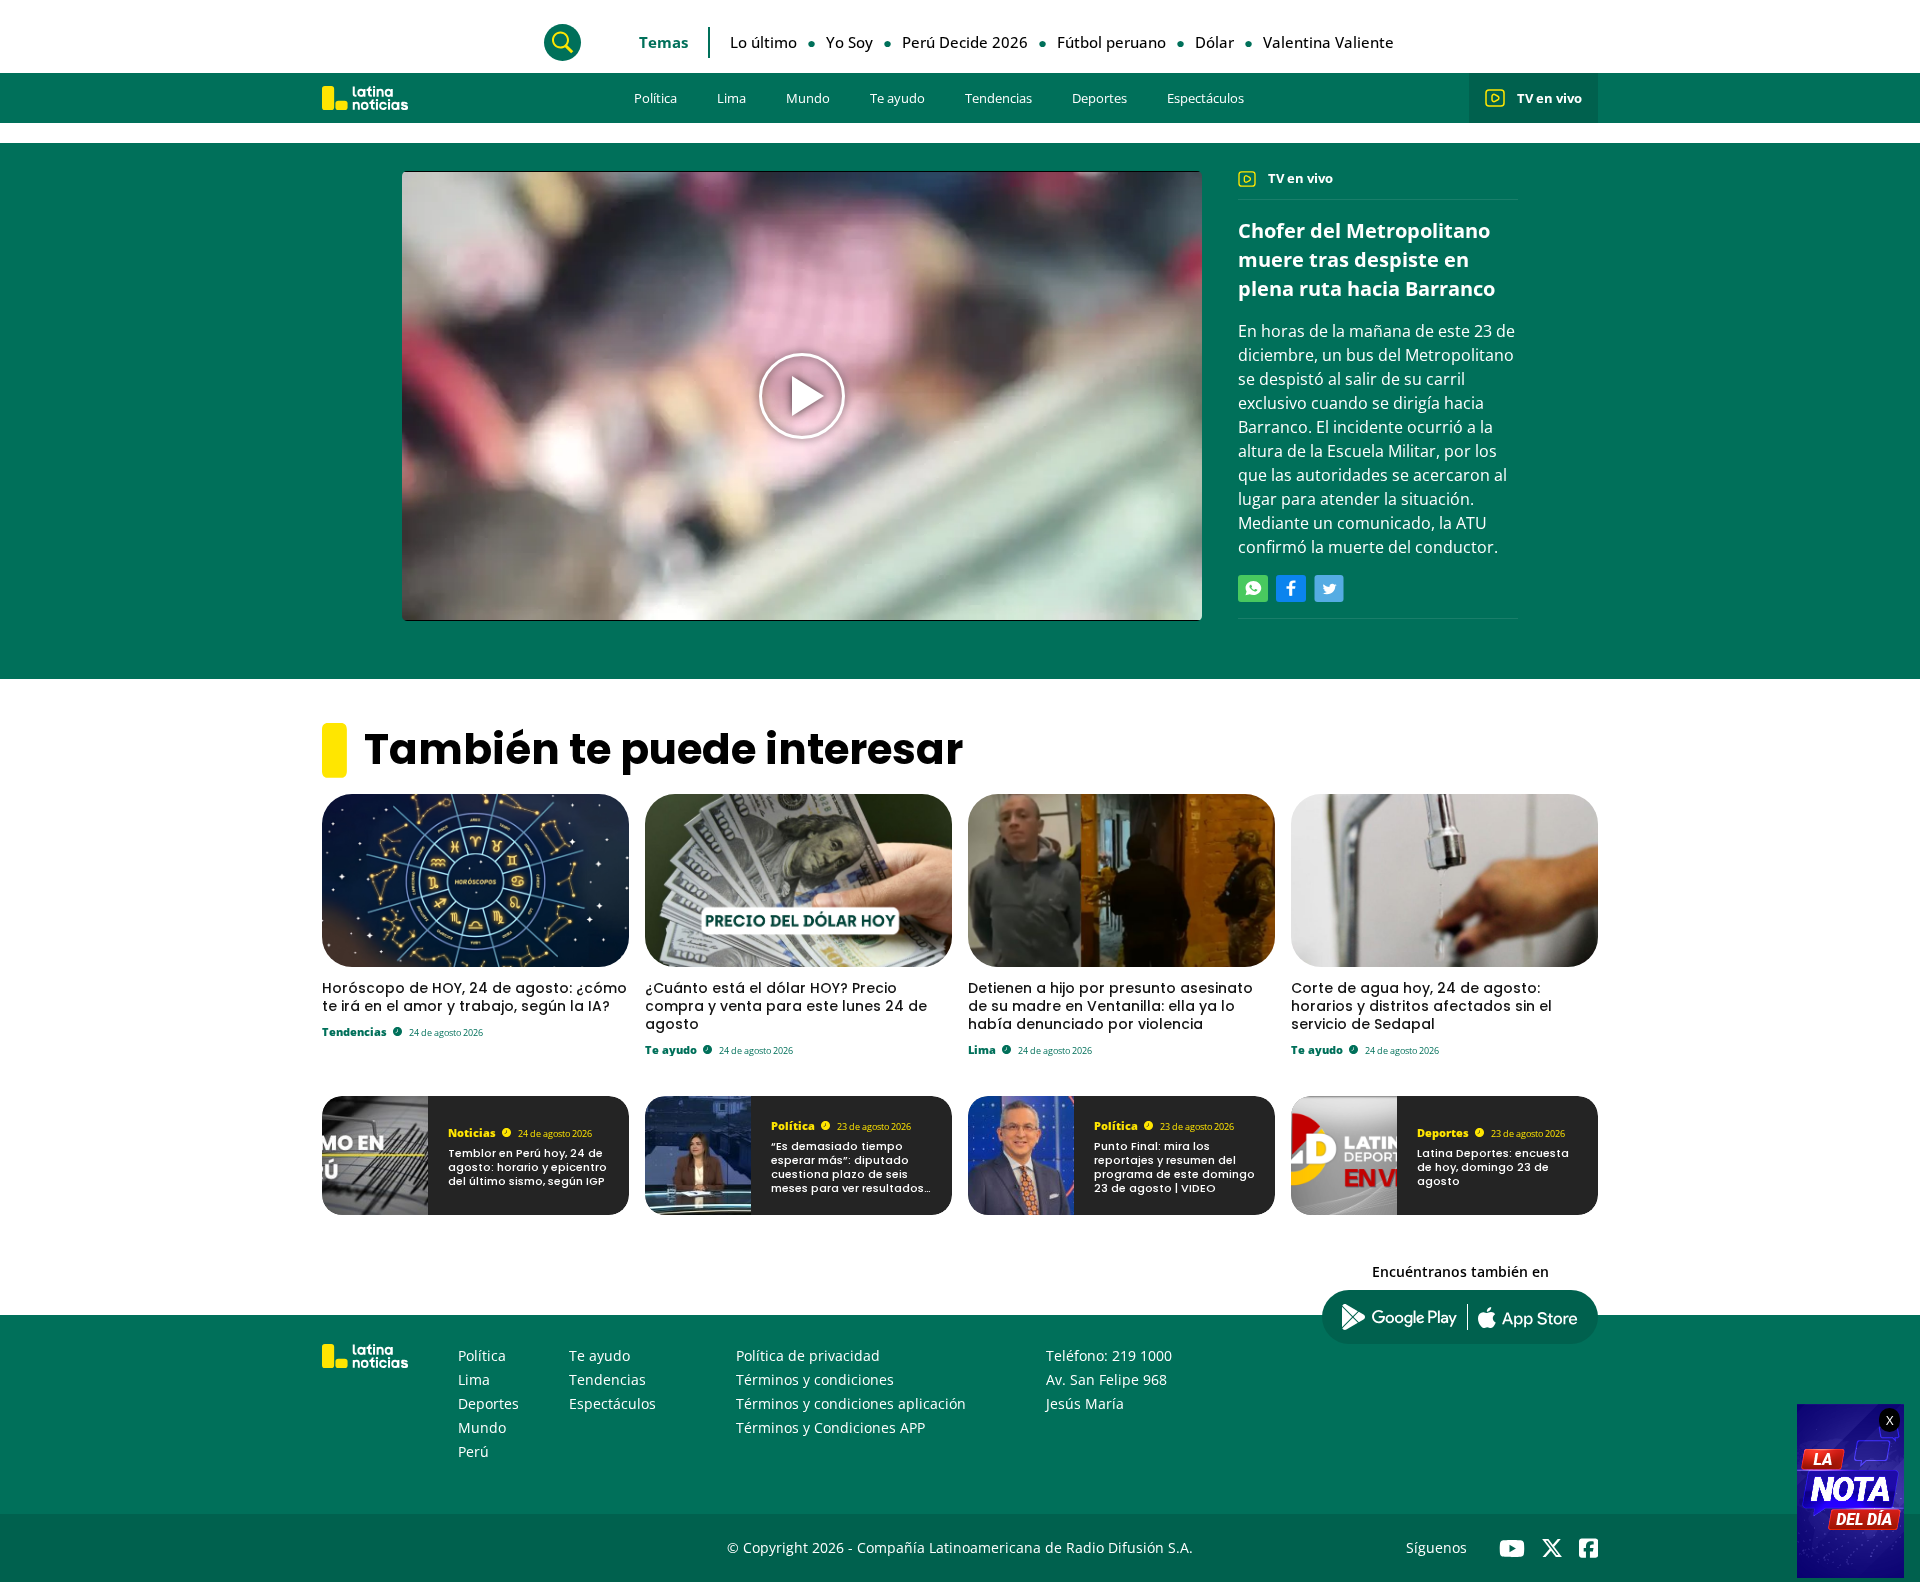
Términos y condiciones (815, 1379)
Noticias (472, 1132)
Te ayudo (897, 98)
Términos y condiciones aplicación (851, 1403)
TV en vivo (1549, 98)
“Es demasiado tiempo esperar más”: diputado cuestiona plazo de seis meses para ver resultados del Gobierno (847, 1174)
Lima (731, 98)
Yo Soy (849, 42)
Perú (473, 1451)
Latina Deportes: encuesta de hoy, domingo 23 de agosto (1493, 1167)
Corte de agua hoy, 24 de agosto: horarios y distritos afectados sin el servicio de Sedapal (1421, 1006)
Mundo (808, 98)
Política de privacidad (808, 1355)
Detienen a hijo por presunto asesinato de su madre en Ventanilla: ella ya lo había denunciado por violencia (1110, 1006)
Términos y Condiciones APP (830, 1427)
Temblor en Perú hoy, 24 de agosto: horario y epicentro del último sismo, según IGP (527, 1167)
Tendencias (998, 98)
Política (655, 98)
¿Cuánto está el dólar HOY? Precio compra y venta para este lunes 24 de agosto (786, 1006)
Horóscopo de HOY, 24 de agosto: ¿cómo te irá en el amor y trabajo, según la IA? (474, 997)
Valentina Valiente (1328, 42)
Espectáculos (1205, 98)
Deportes (1099, 98)
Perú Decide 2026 (965, 42)
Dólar (1214, 42)
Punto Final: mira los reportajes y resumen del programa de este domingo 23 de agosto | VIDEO (1174, 1167)
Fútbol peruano (1111, 42)
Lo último (763, 42)
